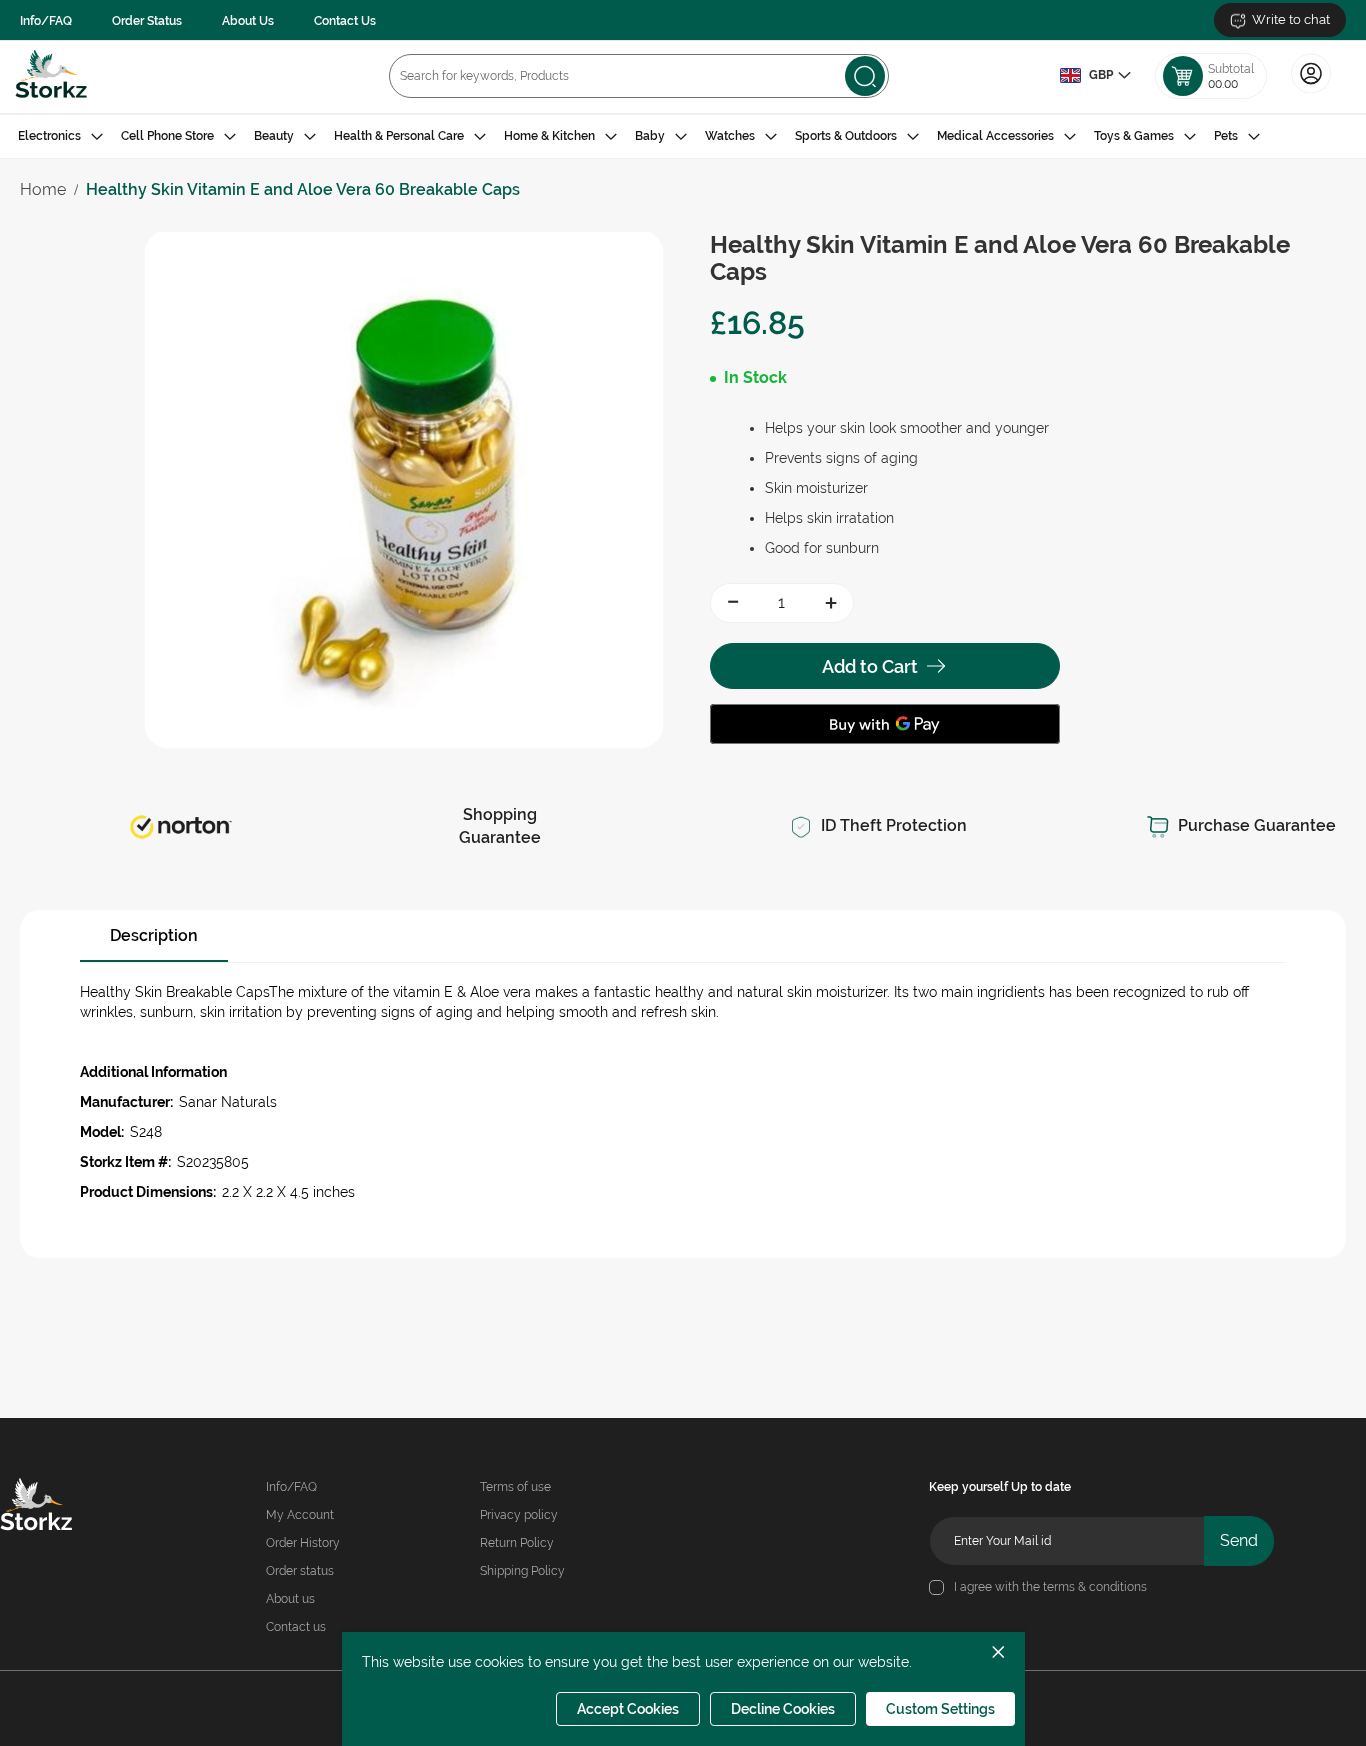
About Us (248, 21)
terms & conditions (1095, 1587)
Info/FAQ (46, 21)
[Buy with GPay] (885, 724)
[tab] (683, 136)
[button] (1095, 76)
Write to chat (1291, 19)
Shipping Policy (522, 1571)
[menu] (683, 136)
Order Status (147, 21)
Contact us (296, 1627)
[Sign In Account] (1311, 91)
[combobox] (639, 76)
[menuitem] (60, 136)
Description (154, 935)
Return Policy (517, 1543)
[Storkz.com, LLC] (61, 1507)
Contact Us (345, 21)
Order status (300, 1571)
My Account (300, 1515)
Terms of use (515, 1487)
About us (290, 1599)
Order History (303, 1543)
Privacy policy (519, 1515)
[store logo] (51, 76)
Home (43, 189)
